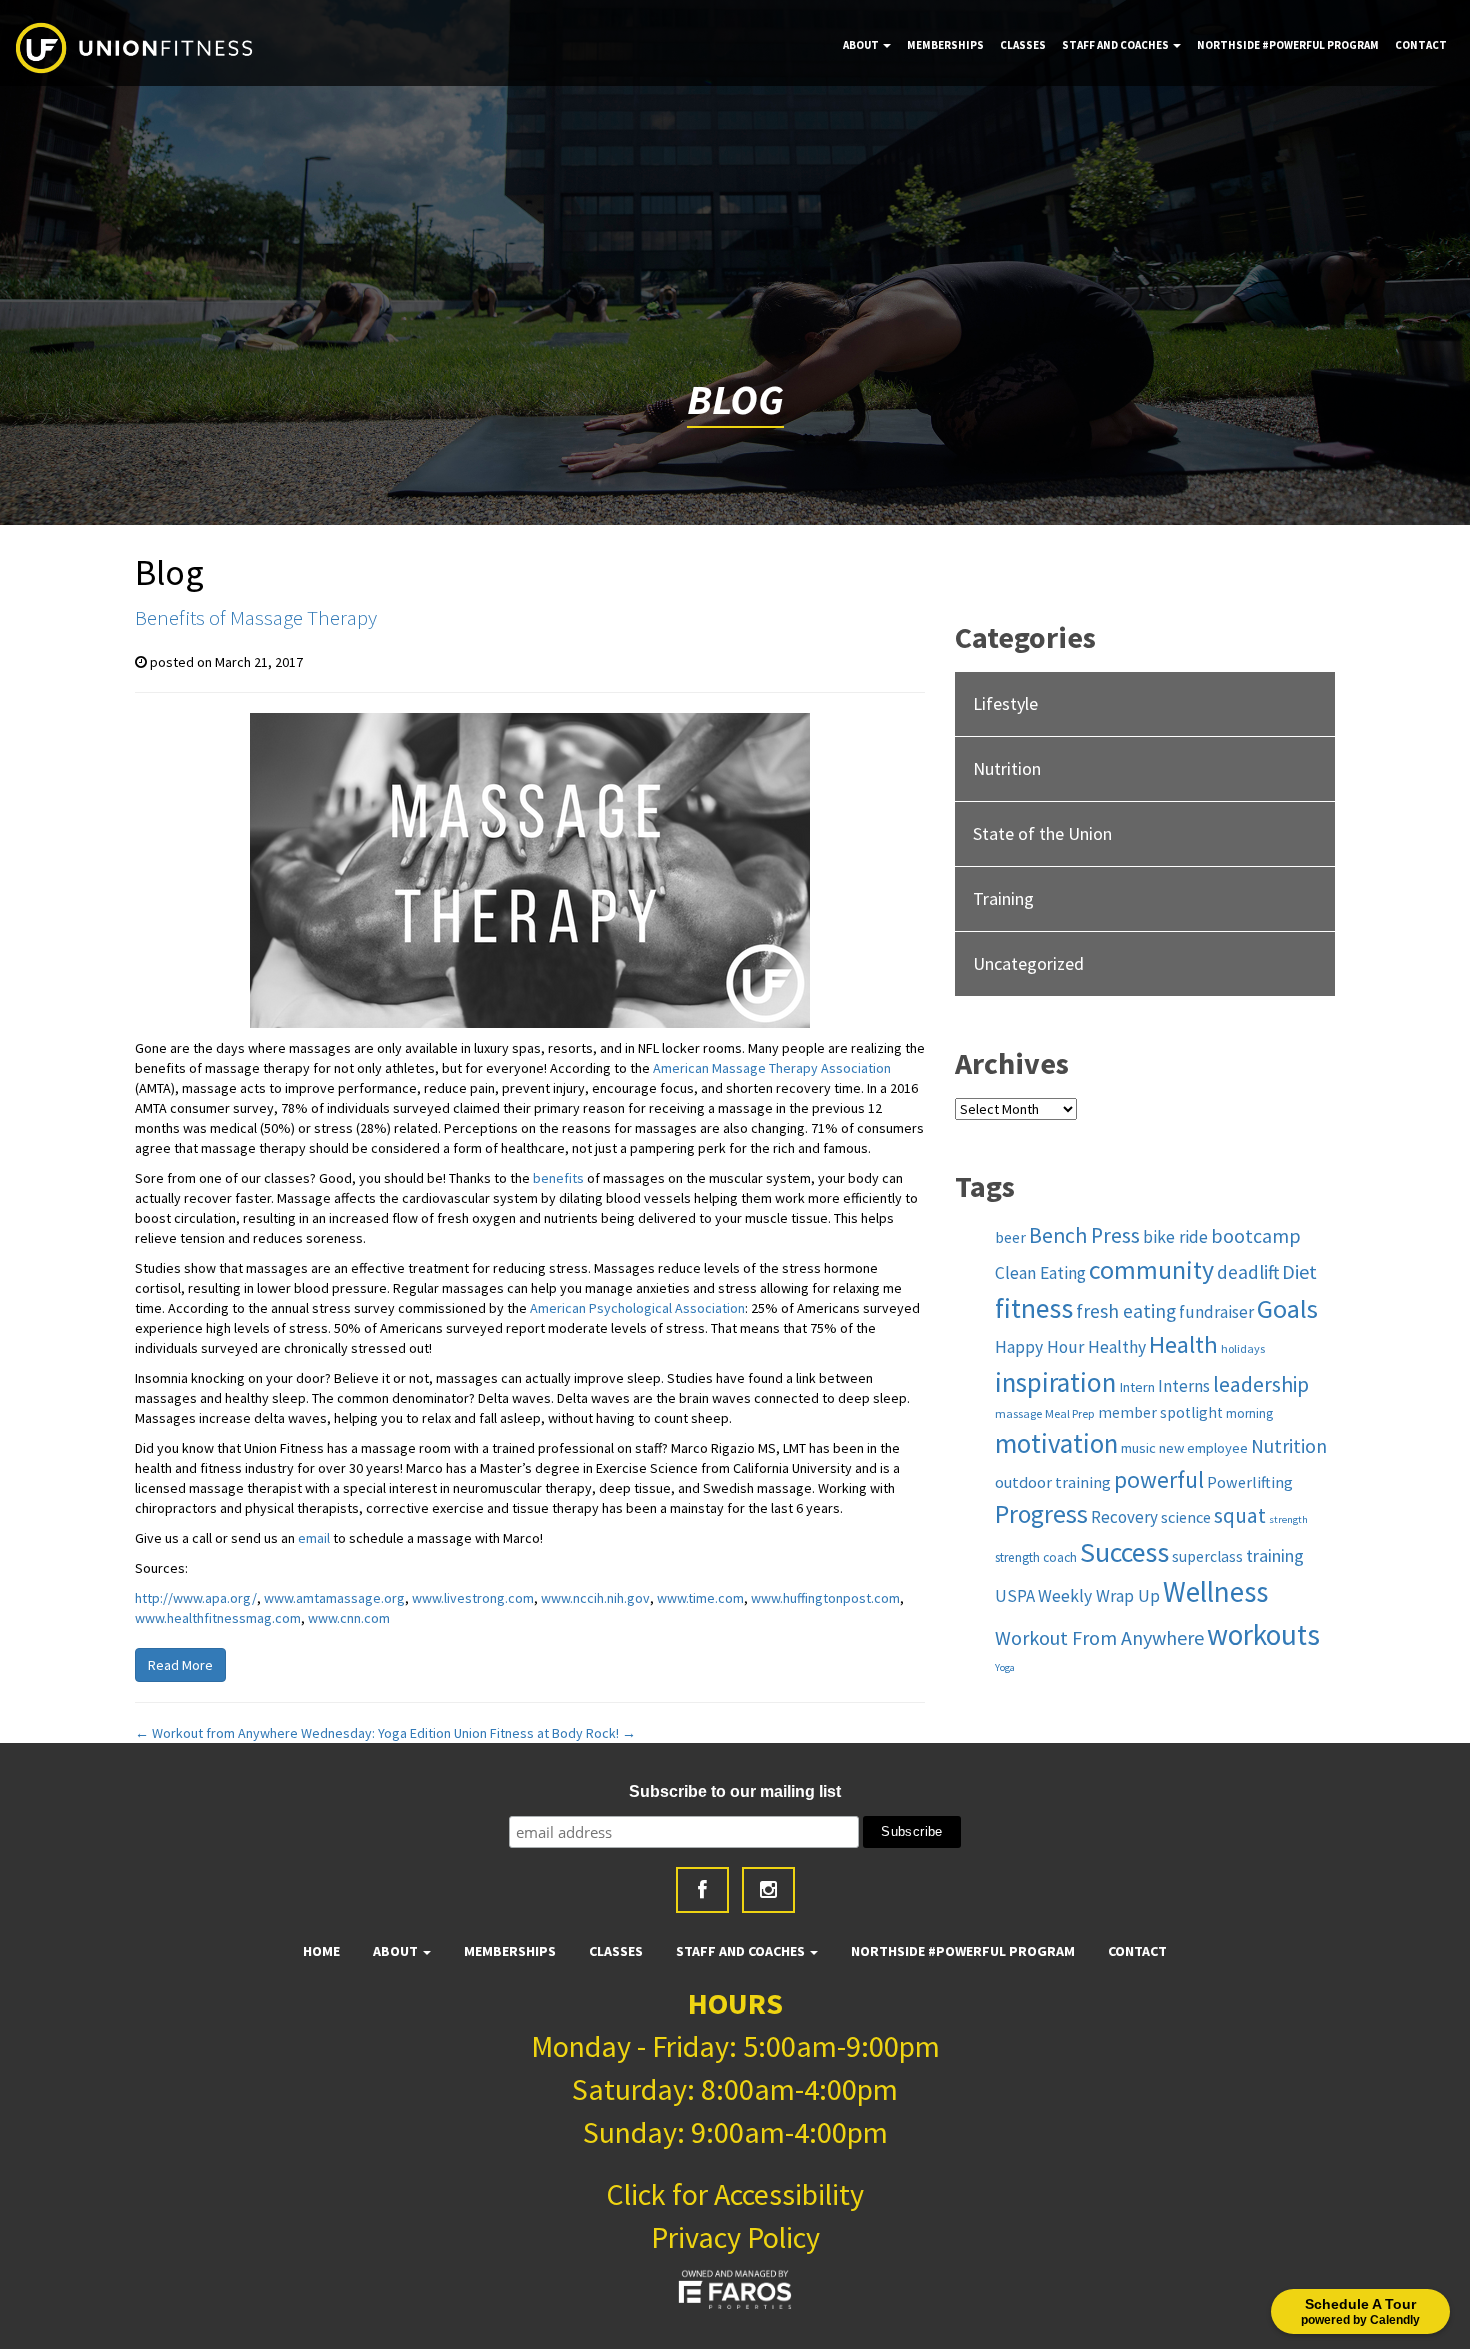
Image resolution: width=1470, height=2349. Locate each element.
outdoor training (1053, 1482)
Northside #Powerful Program (1288, 45)
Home (321, 1951)
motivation (1056, 1443)
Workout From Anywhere (1099, 1637)
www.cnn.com (349, 1618)
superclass (1207, 1556)
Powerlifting (1250, 1482)
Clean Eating (1040, 1273)
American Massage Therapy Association (772, 1068)
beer (1010, 1237)
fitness (1034, 1308)
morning (1249, 1413)
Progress (1041, 1514)
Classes (1023, 45)
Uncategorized (1028, 963)
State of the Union (1042, 833)
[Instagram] (768, 1890)
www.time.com (700, 1598)
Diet (1299, 1271)
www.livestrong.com (473, 1598)
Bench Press (1084, 1235)
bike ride (1175, 1237)
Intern (1137, 1387)
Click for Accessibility (735, 2194)
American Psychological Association (637, 1308)
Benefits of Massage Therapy (256, 617)
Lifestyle (1005, 703)
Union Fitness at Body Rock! (545, 1733)
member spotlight (1160, 1412)
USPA (1015, 1596)
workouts (1263, 1634)
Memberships (945, 45)
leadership (1261, 1384)
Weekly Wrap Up (1099, 1596)
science (1186, 1517)
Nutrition (1007, 768)
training (1275, 1555)
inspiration (1055, 1382)
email (314, 1538)
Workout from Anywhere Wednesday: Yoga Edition (293, 1733)
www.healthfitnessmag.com (218, 1618)
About (862, 45)
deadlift (1248, 1272)
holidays (1243, 1348)
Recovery (1124, 1517)
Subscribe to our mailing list (735, 1791)
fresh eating (1126, 1311)
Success (1124, 1552)
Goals (1287, 1308)
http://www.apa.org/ (196, 1598)
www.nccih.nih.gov (595, 1598)
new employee (1203, 1448)
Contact (1421, 45)
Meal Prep (1070, 1413)
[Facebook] (702, 1890)
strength (1288, 1519)
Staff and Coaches (1116, 45)
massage (1018, 1413)
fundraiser (1216, 1312)
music (1138, 1448)
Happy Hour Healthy (1070, 1347)
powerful (1159, 1479)
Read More (180, 1665)
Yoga (1005, 1667)
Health (1183, 1344)
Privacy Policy (735, 2237)
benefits (558, 1178)
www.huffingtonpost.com (825, 1598)
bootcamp (1256, 1236)
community (1151, 1270)
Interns (1184, 1386)
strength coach (1036, 1557)
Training (1003, 898)
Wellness (1215, 1592)
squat (1240, 1515)
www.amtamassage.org (334, 1598)
